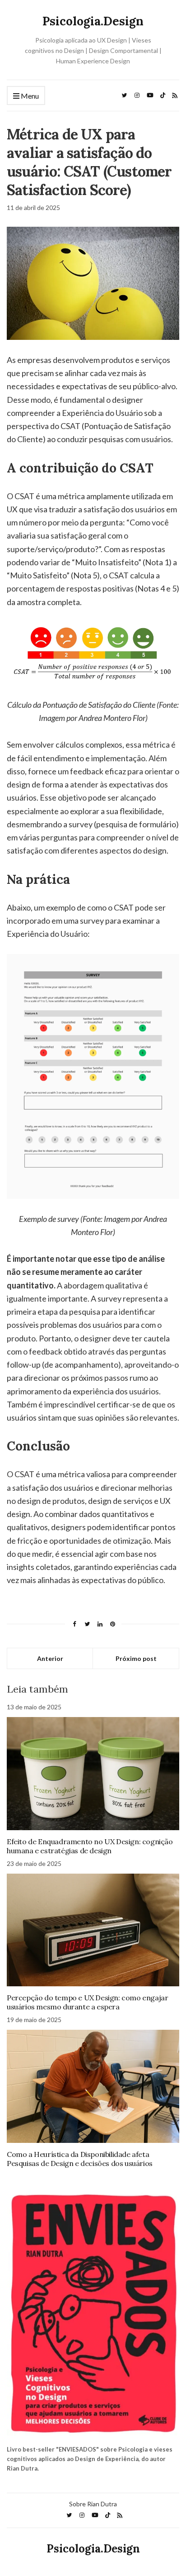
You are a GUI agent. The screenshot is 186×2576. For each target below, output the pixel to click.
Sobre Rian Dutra (93, 2504)
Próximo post (136, 1658)
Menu (29, 96)
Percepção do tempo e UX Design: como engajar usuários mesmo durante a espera (87, 2002)
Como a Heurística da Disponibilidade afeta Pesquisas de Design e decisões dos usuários (80, 2159)
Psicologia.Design (93, 21)
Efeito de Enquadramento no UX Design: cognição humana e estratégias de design (90, 1846)
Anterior (50, 1658)
